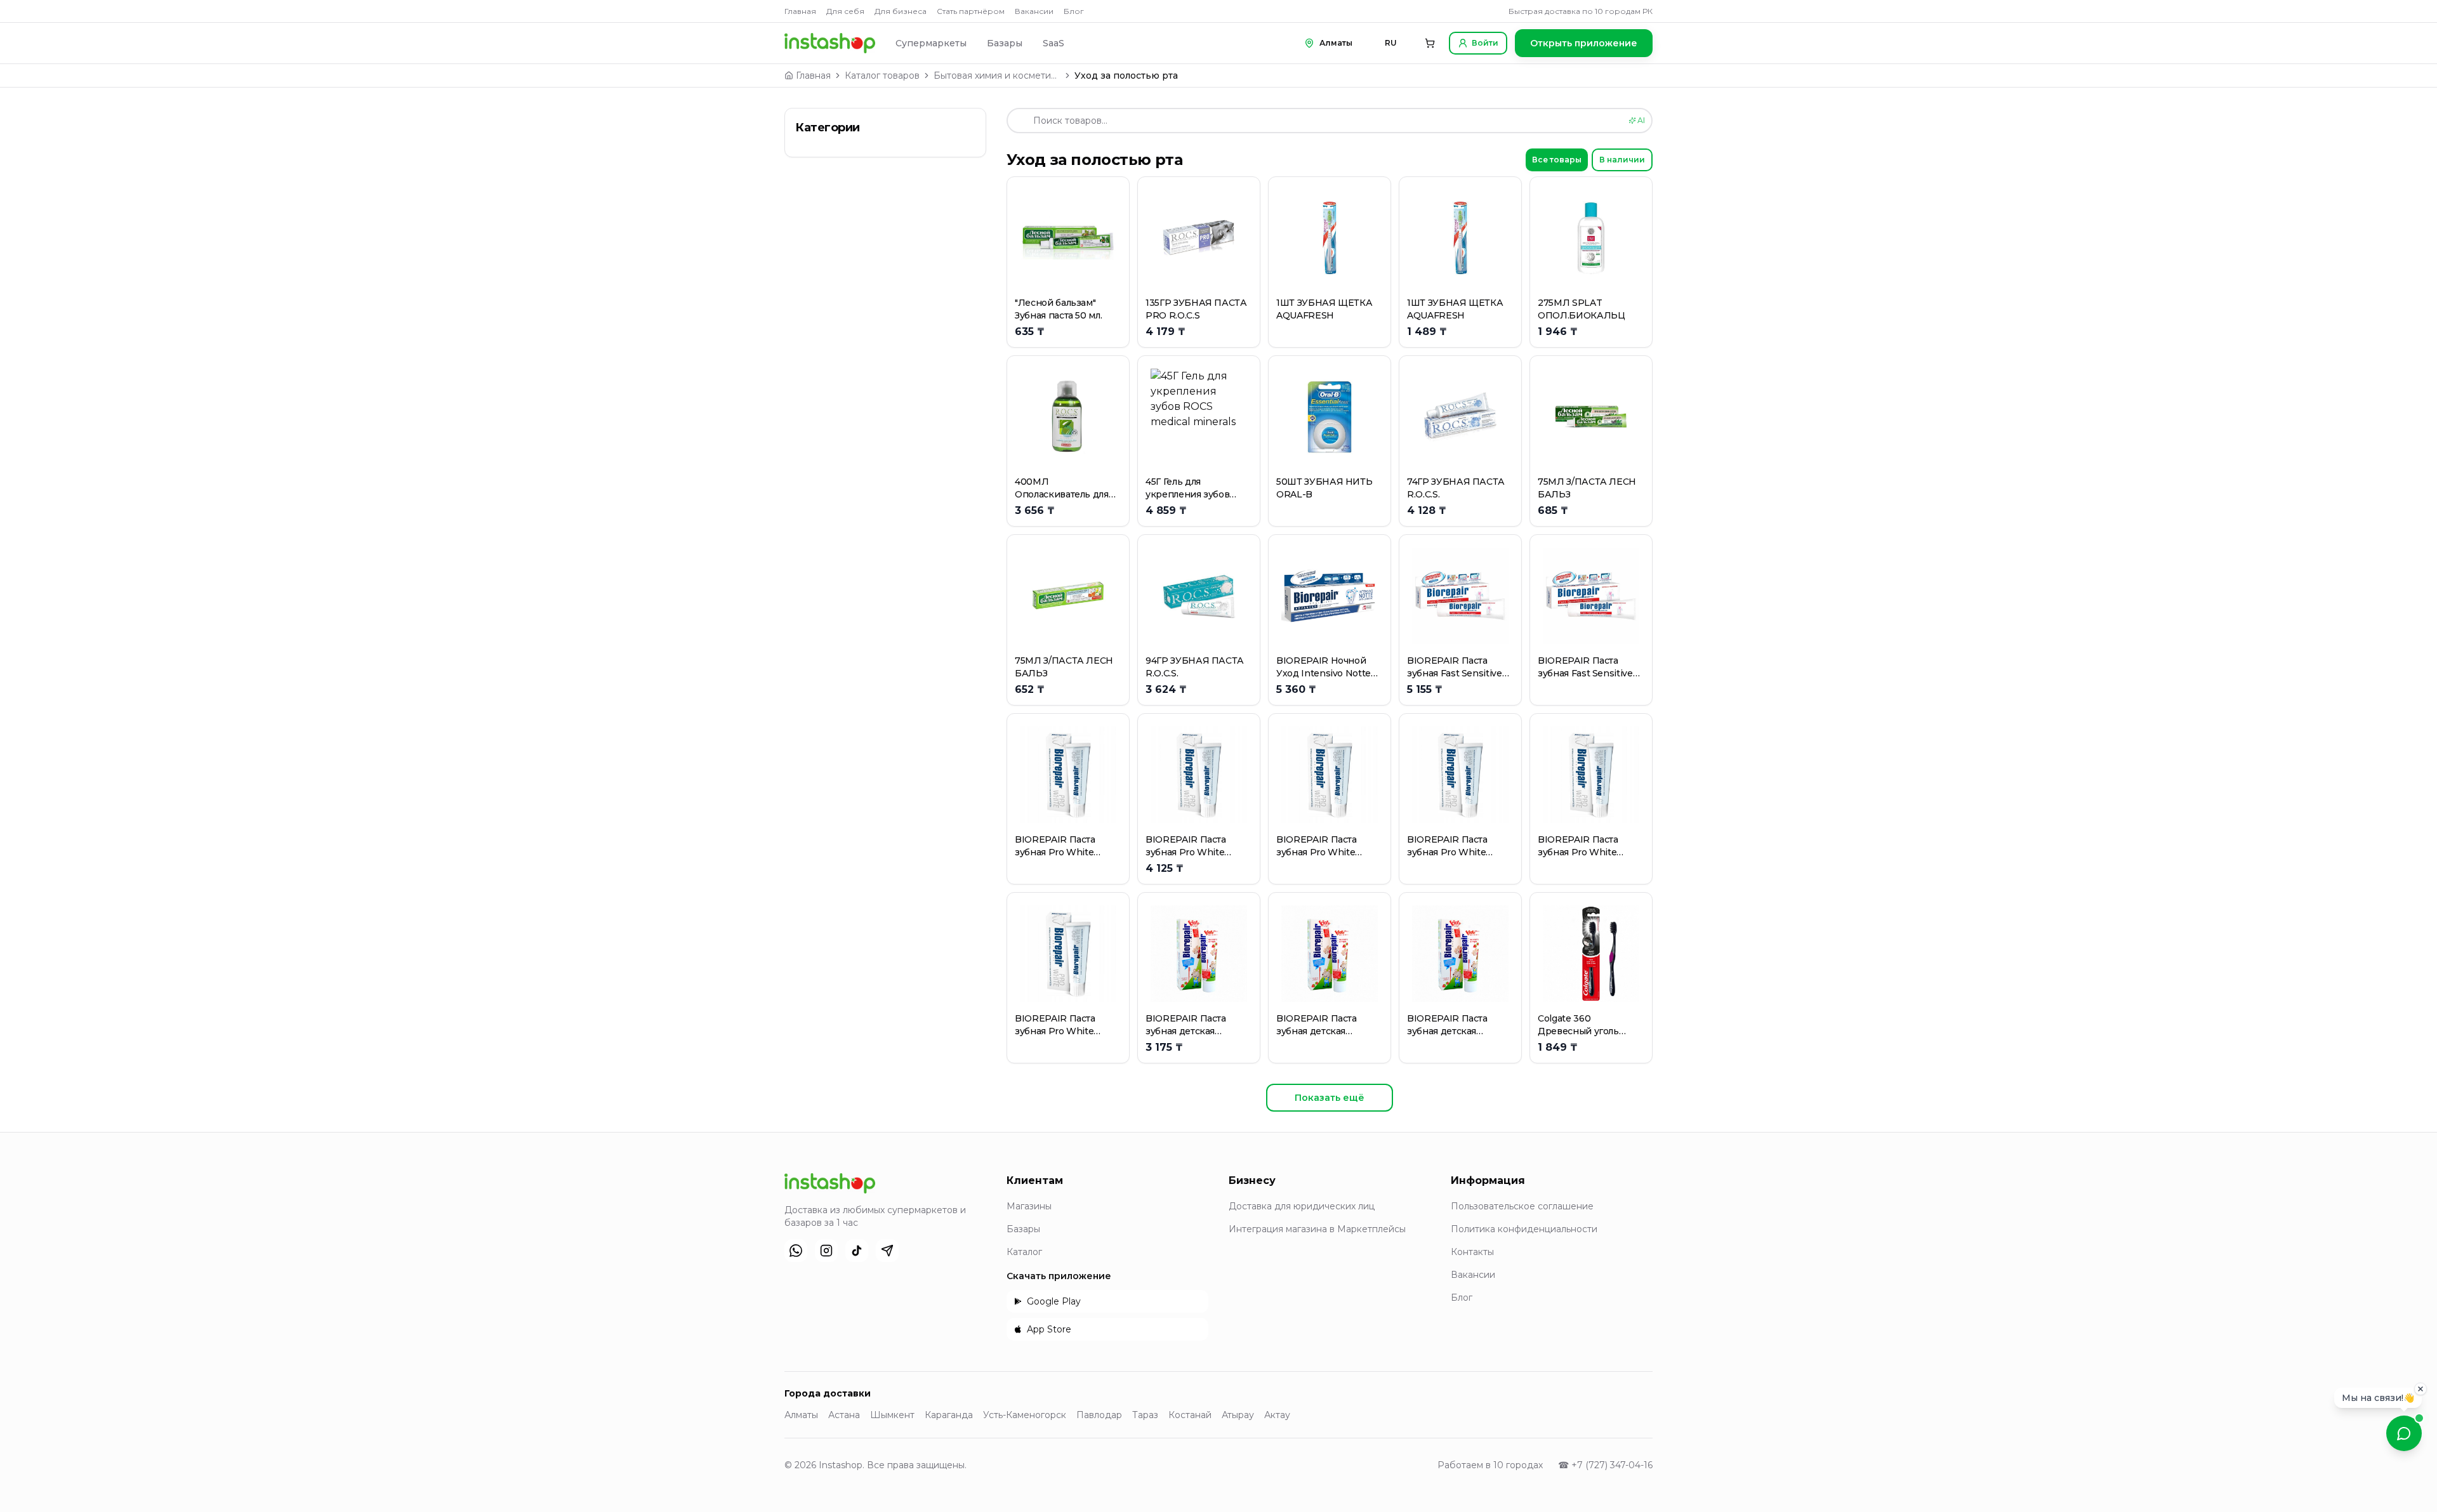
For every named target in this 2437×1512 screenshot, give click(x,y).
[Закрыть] (2420, 1386)
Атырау (1238, 1415)
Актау (1277, 1415)
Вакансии (1034, 11)
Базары (1005, 43)
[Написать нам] (2404, 1433)
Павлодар (1099, 1415)
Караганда (949, 1415)
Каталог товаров (882, 76)
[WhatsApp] (796, 1251)
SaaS (1053, 43)
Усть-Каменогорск (1025, 1415)
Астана (844, 1415)
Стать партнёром (971, 11)
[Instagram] (826, 1251)
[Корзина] (1430, 43)
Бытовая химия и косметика (997, 76)
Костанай (1190, 1415)
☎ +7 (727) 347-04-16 (1605, 1465)
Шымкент (892, 1415)
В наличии (1622, 160)
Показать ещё (1330, 1098)
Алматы (801, 1415)
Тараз (1145, 1415)
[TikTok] (857, 1251)
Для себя (845, 11)
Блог (1074, 11)
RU (1391, 43)
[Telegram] (887, 1251)
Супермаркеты (931, 43)
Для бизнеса (901, 11)
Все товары (1557, 160)
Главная (800, 11)
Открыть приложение (1584, 43)
